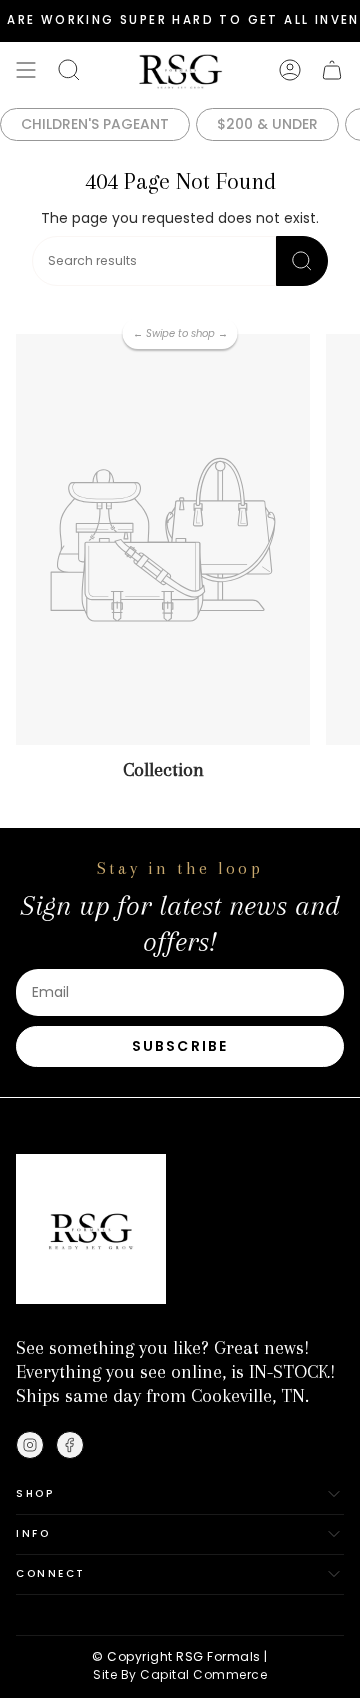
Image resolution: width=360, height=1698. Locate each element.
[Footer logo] (91, 1229)
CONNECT (51, 1573)
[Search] (302, 261)
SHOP (35, 1493)
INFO (33, 1533)
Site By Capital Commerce (180, 1674)
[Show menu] (26, 70)
